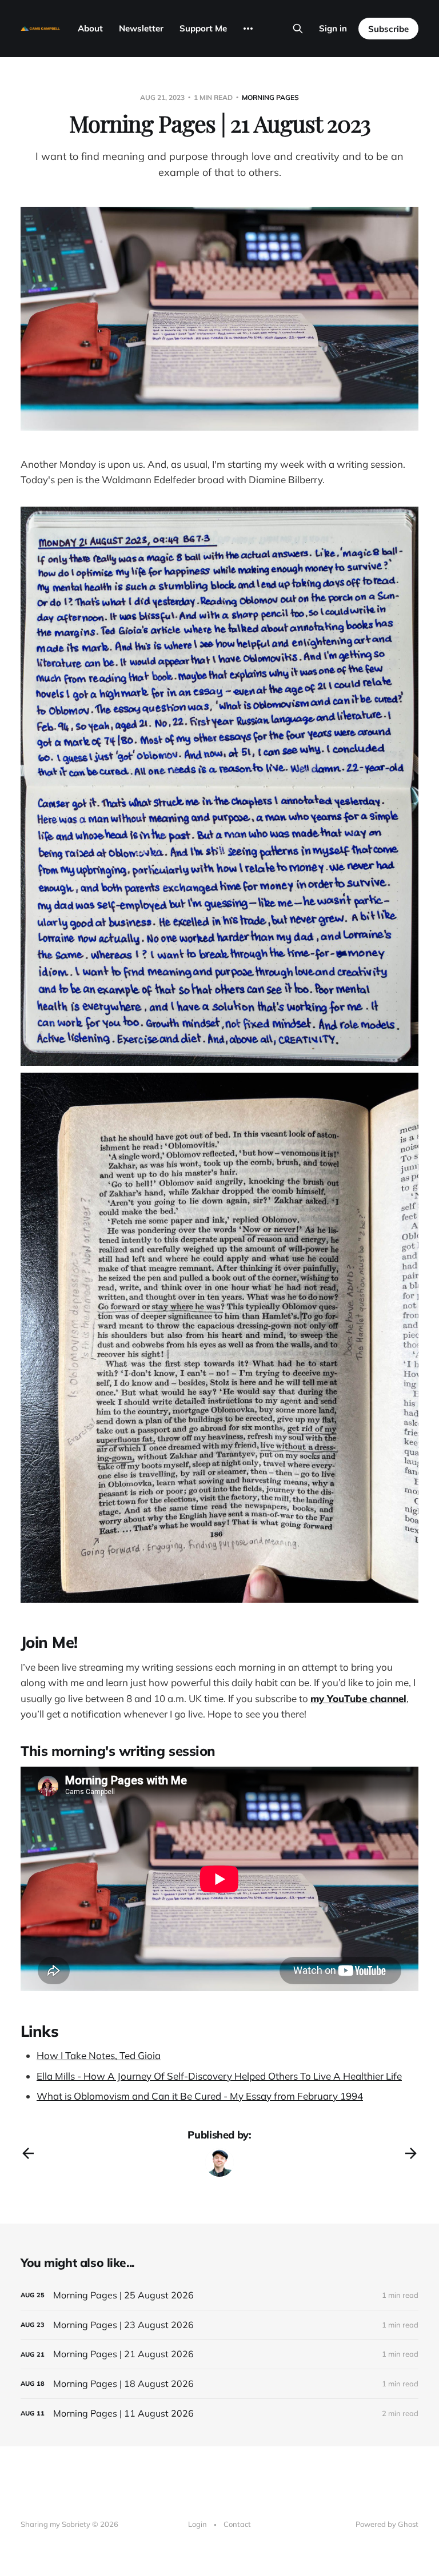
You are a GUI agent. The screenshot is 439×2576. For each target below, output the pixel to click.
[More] (248, 29)
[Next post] (411, 2153)
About (90, 28)
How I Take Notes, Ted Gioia (99, 2055)
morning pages (270, 97)
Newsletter (141, 28)
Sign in (333, 28)
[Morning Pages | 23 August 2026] (219, 2325)
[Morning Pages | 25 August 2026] (219, 2295)
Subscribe (388, 29)
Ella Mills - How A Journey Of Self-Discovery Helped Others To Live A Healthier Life (219, 2076)
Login (197, 2524)
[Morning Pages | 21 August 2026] (219, 2354)
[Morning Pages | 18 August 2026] (219, 2384)
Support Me (203, 28)
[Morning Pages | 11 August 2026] (219, 2414)
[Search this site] (298, 29)
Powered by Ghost (387, 2524)
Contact (237, 2524)
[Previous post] (28, 2153)
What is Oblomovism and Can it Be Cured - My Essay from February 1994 (200, 2096)
